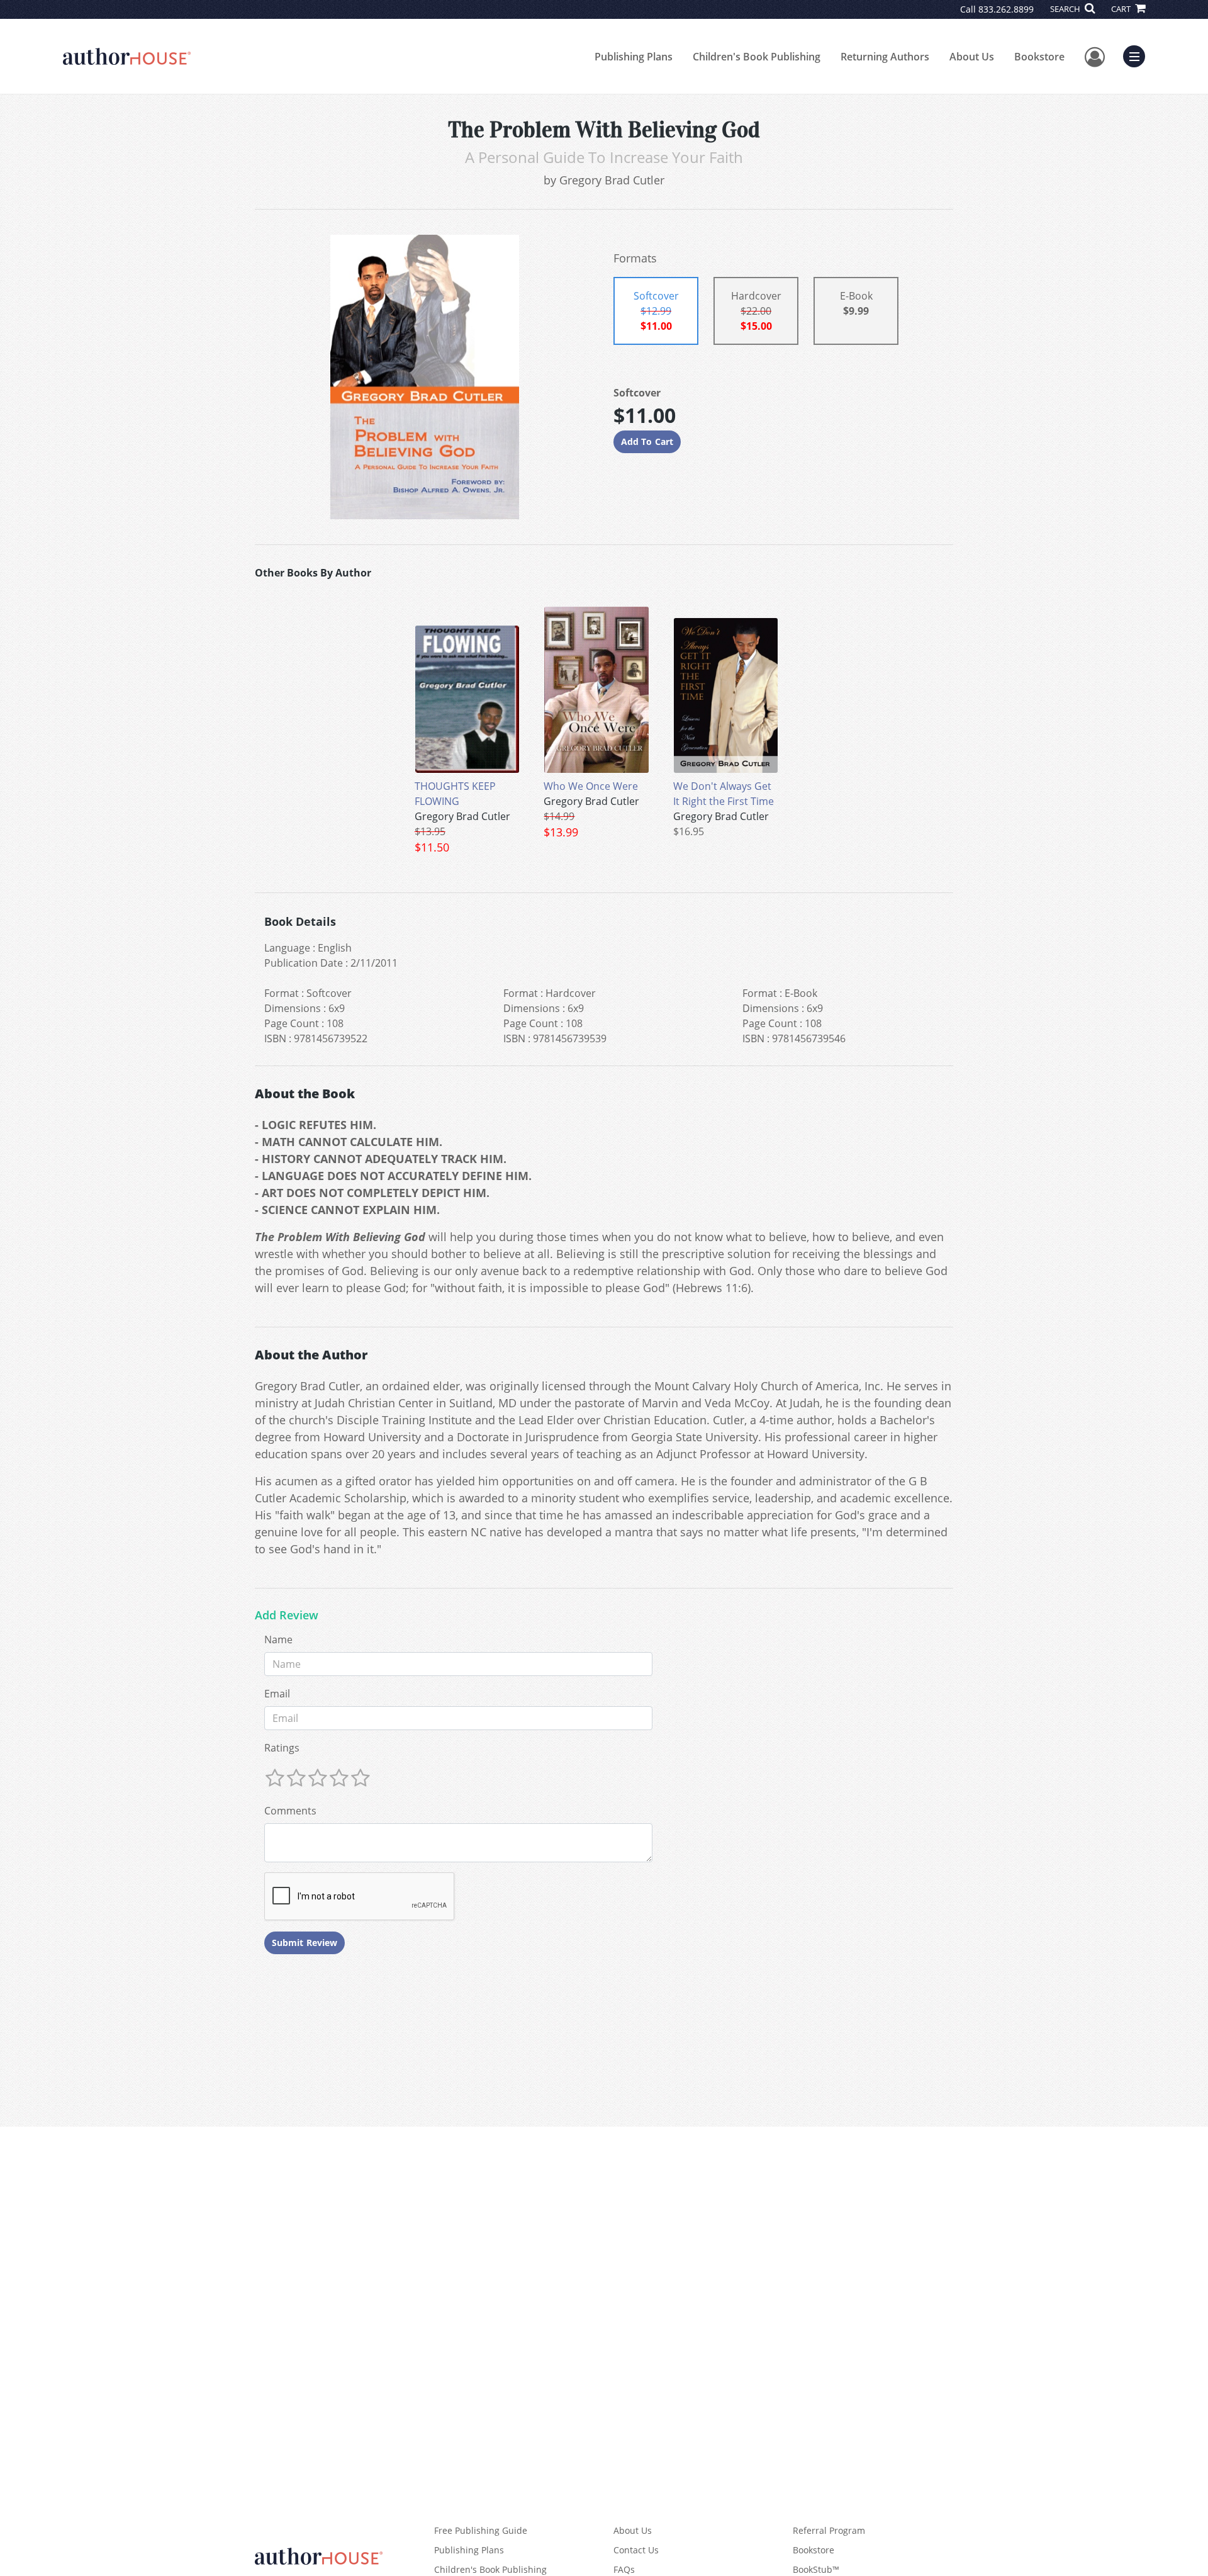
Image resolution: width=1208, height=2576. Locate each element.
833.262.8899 (1006, 9)
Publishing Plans (634, 57)
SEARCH (1066, 9)
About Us (972, 57)
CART (1122, 9)
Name (278, 1640)
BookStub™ (816, 2569)
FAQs (624, 2569)
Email (277, 1694)
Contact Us (636, 2550)
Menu (1138, 55)
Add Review (287, 1616)
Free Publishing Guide (481, 2530)
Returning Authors (885, 57)
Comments (290, 1811)
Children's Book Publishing (757, 57)
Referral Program (829, 2530)
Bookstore (1039, 57)
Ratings (282, 1748)
